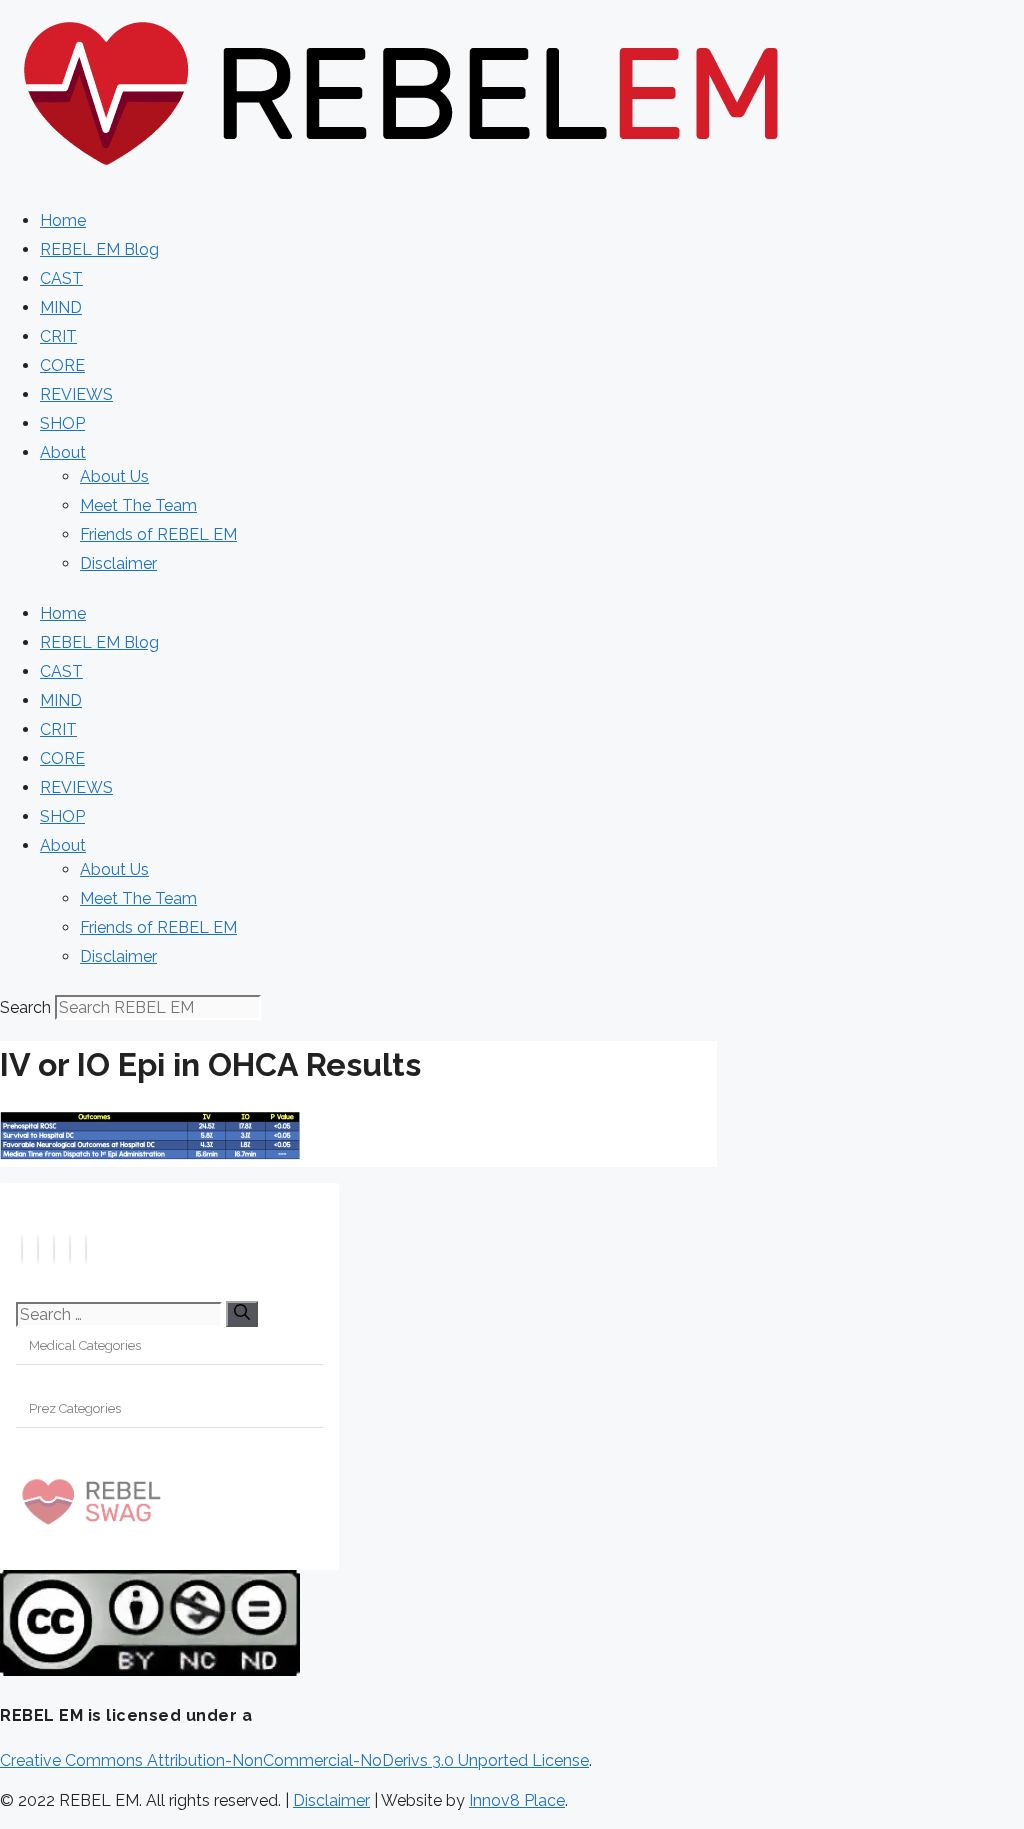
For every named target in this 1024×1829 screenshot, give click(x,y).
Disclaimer (118, 563)
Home (63, 220)
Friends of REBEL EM (158, 534)
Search (25, 1007)
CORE (62, 365)
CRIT (58, 336)
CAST (61, 278)
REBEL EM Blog (99, 249)
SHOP (62, 423)
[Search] (242, 1314)
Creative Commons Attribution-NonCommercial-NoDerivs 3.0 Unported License (294, 1760)
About (63, 452)
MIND (61, 307)
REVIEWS (76, 394)
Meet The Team (138, 505)
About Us (114, 476)
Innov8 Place (517, 1800)
